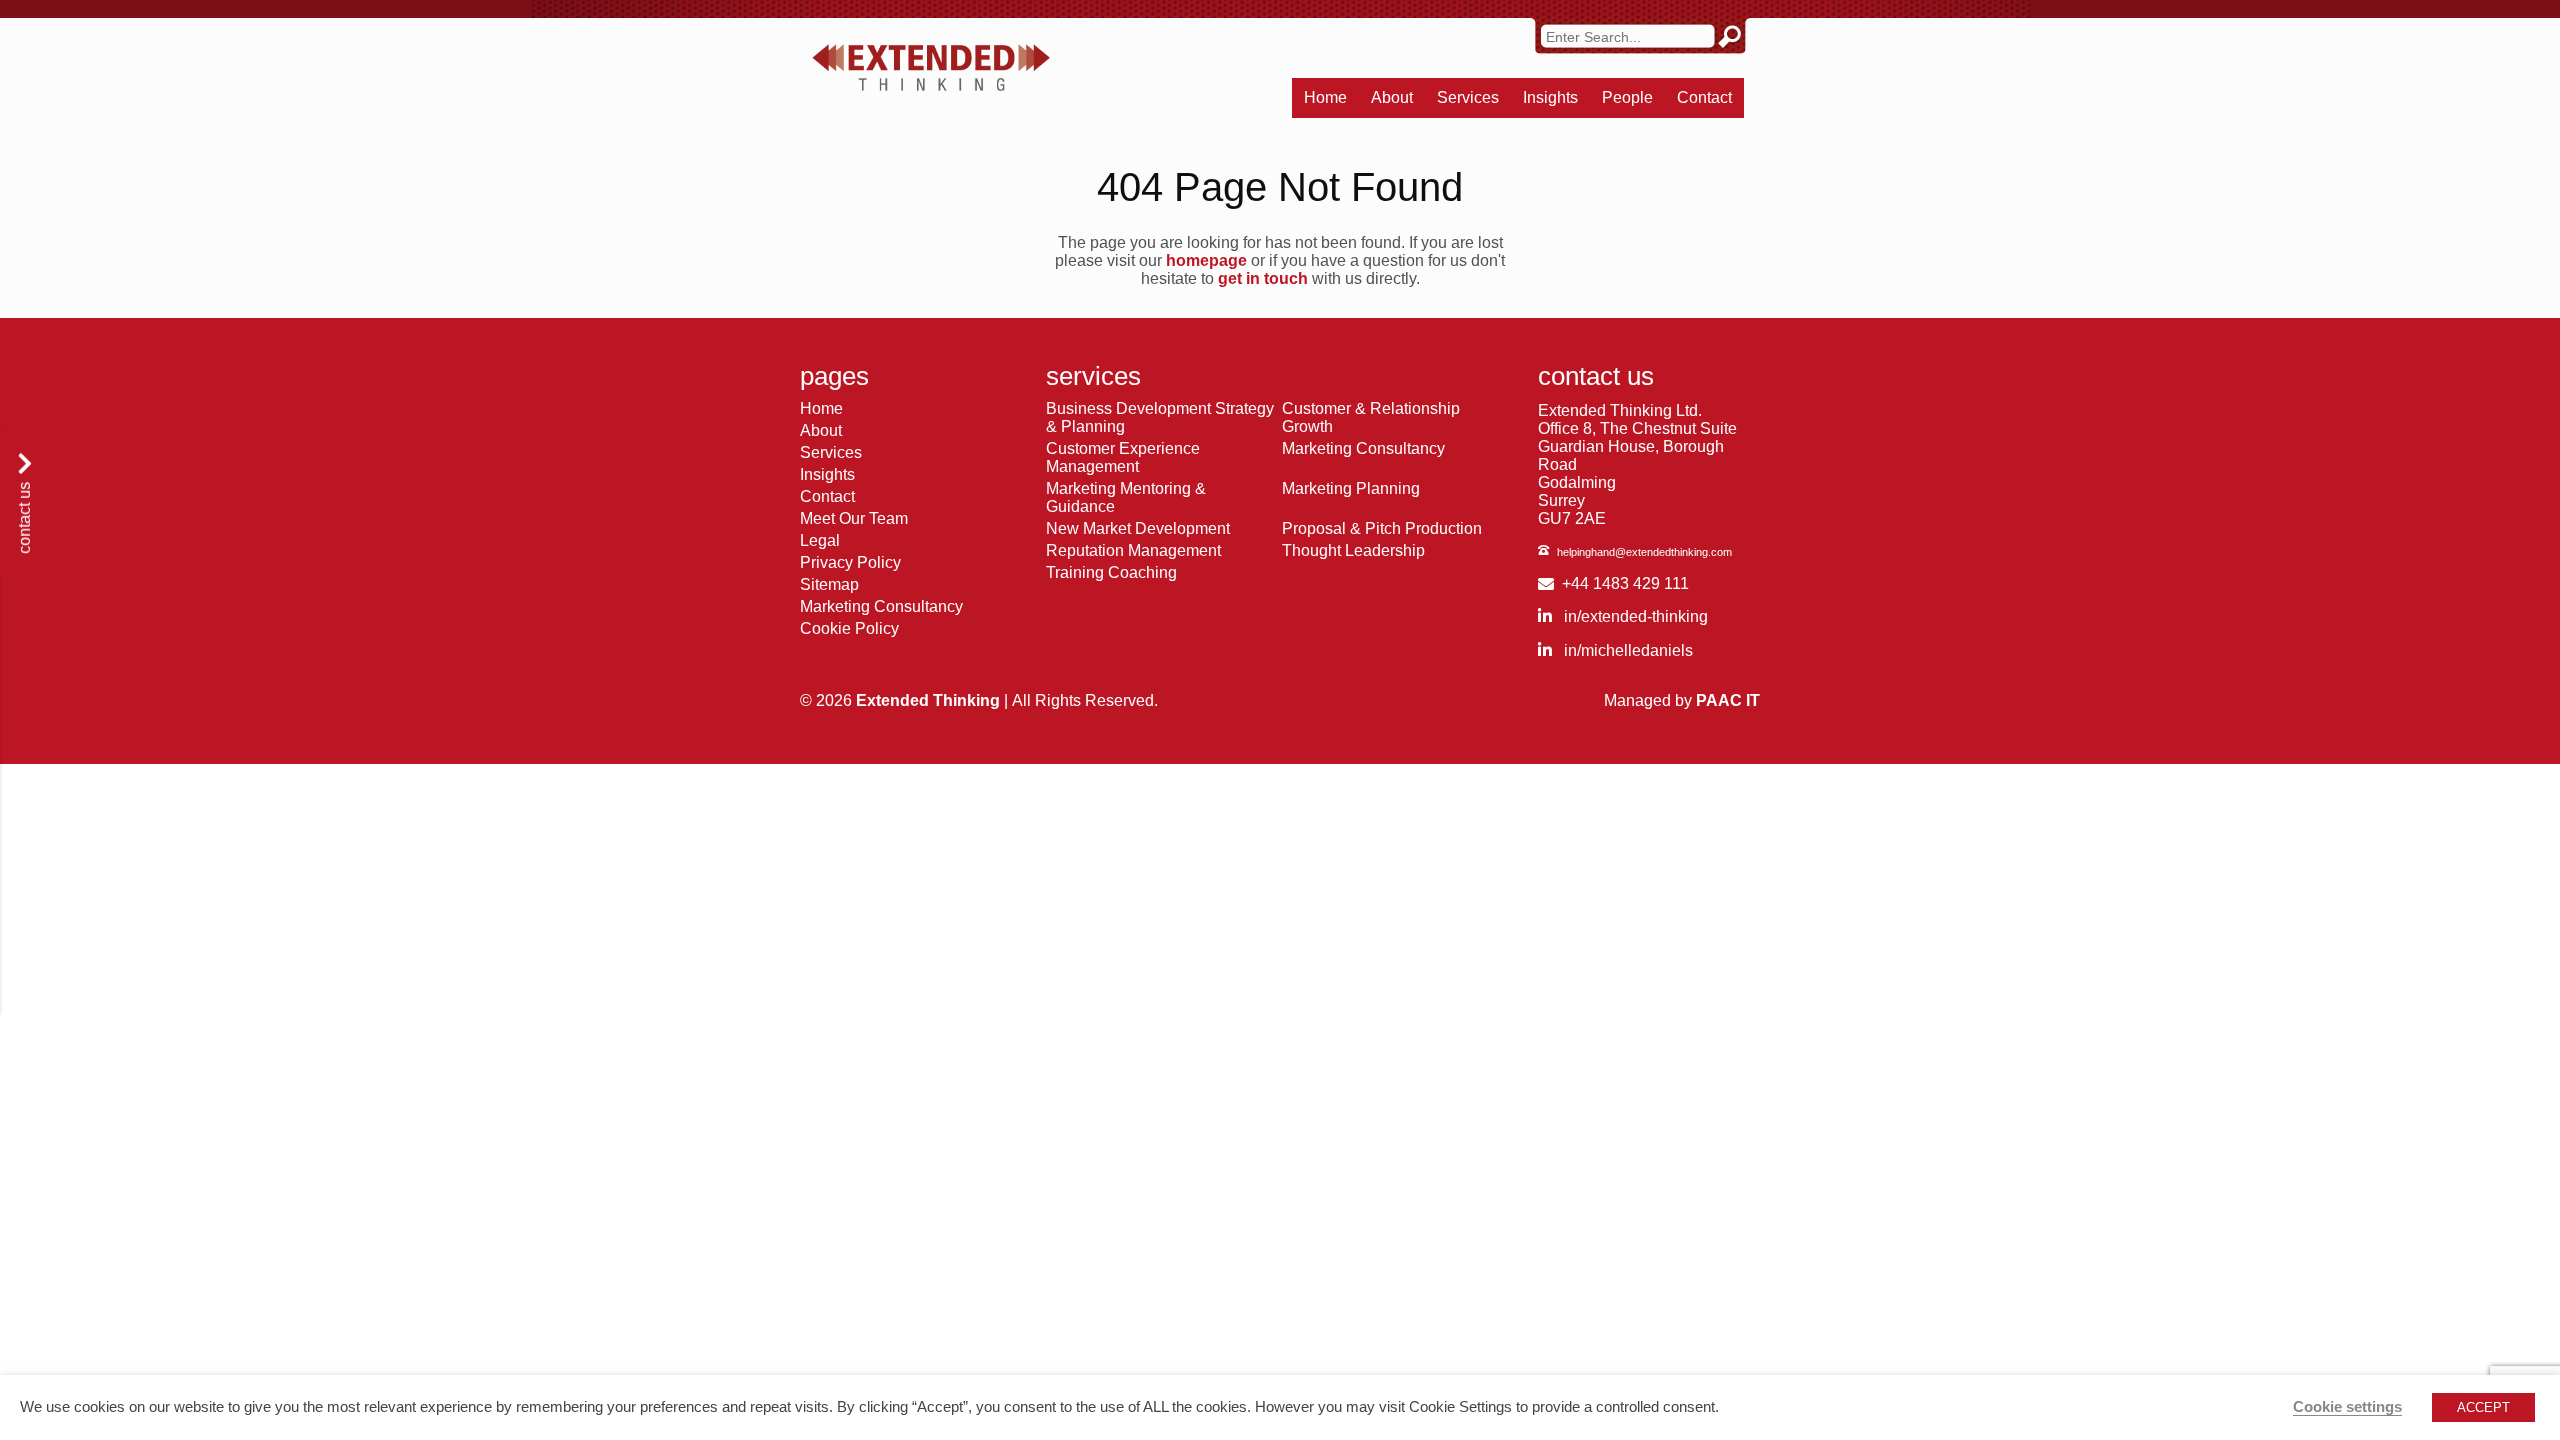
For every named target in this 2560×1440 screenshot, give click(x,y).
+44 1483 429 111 (1625, 584)
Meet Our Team (854, 518)
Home (1325, 97)
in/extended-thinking (1634, 616)
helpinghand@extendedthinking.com (1644, 552)
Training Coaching (1111, 572)
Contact (1704, 97)
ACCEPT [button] (2483, 1407)
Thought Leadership (1353, 550)
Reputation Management (1133, 550)
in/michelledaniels (1626, 650)
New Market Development (1138, 528)
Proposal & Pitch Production (1382, 528)
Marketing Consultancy (881, 606)
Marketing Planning (1351, 488)
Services (1468, 97)
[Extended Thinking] (931, 68)
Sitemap (829, 584)
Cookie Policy (849, 628)
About (1392, 97)
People (1627, 97)
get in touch (1263, 278)
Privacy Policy (850, 562)
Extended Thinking (928, 700)
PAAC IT (1728, 700)
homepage (1206, 260)
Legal (820, 540)
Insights (1550, 97)
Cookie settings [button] (2347, 1407)
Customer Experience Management (1123, 457)
